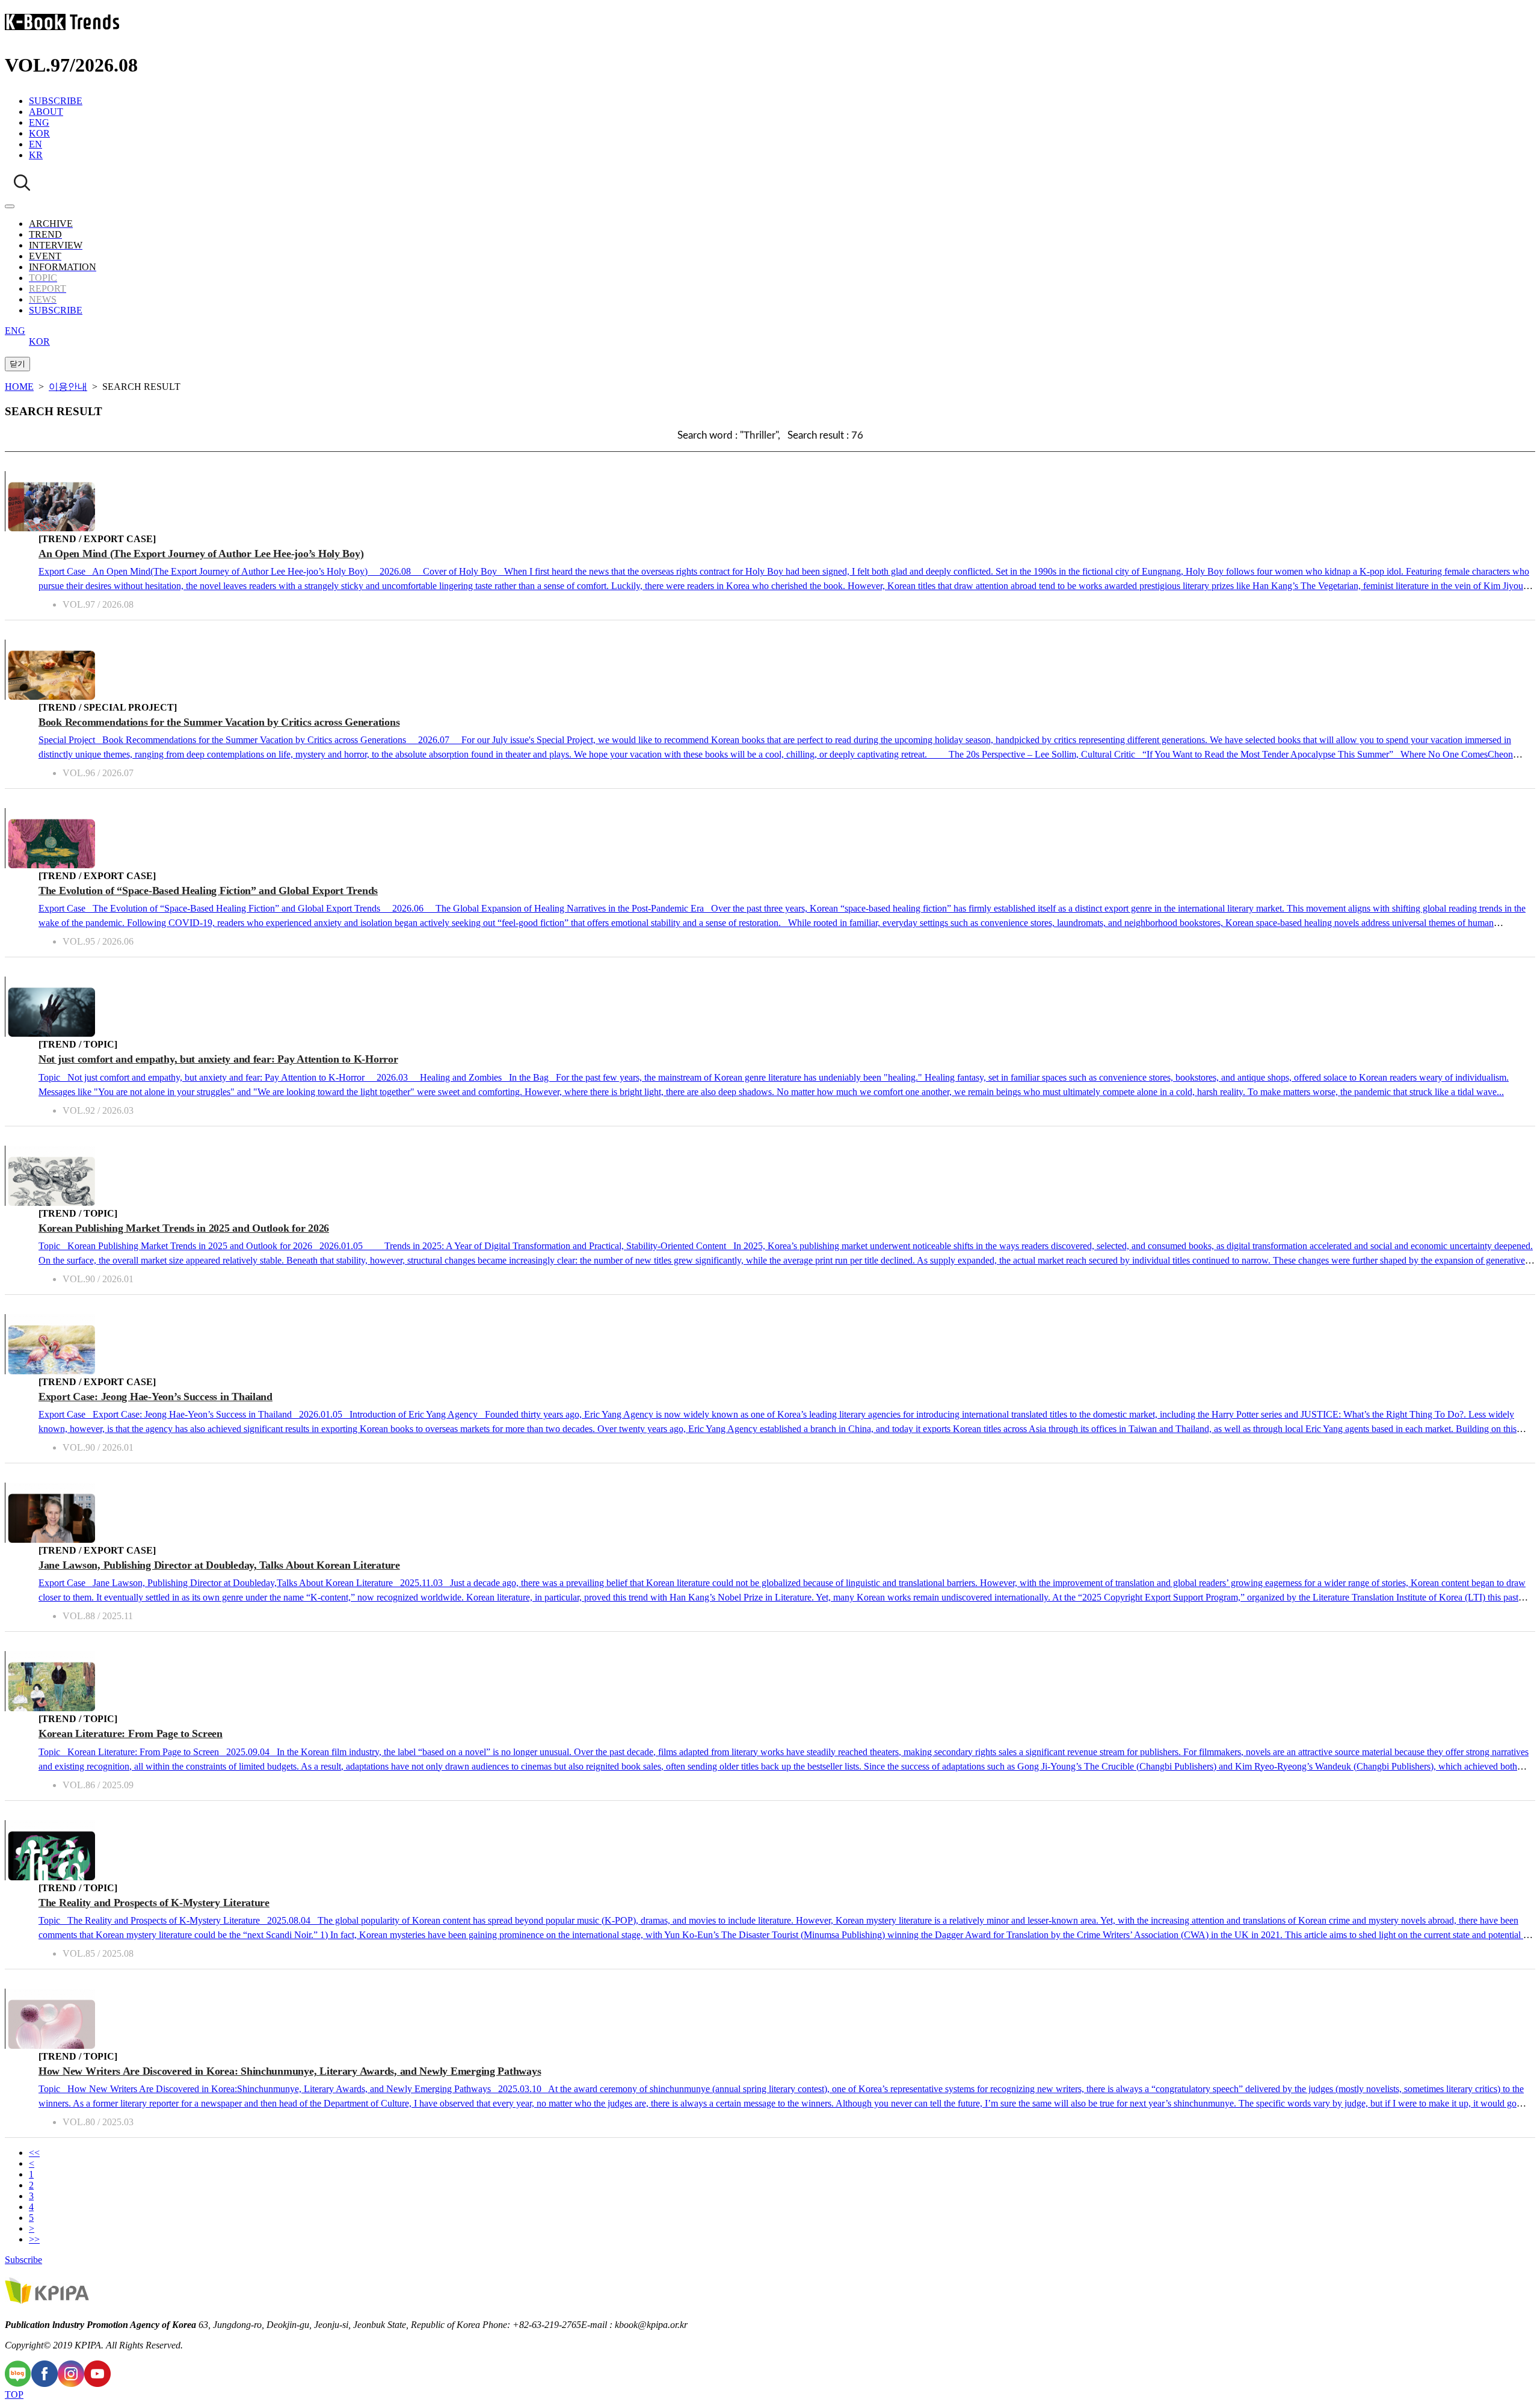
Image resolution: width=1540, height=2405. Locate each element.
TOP (14, 2394)
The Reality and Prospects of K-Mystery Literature (154, 1903)
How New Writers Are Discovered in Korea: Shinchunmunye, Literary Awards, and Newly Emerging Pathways (290, 2071)
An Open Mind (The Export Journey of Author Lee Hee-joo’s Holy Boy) (201, 554)
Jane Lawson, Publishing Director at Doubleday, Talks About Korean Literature (219, 1565)
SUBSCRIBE (56, 101)
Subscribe (23, 2260)
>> (34, 2239)
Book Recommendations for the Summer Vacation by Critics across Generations (219, 722)
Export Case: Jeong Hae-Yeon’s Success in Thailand (156, 1397)
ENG (39, 122)
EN (35, 144)
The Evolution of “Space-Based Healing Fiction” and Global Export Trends (208, 891)
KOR (39, 133)
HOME (19, 387)
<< (34, 2153)
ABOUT (46, 112)
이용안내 (68, 387)
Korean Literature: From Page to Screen (131, 1734)
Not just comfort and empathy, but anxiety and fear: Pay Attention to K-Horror (218, 1059)
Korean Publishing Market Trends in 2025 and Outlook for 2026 (184, 1228)
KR (36, 155)
